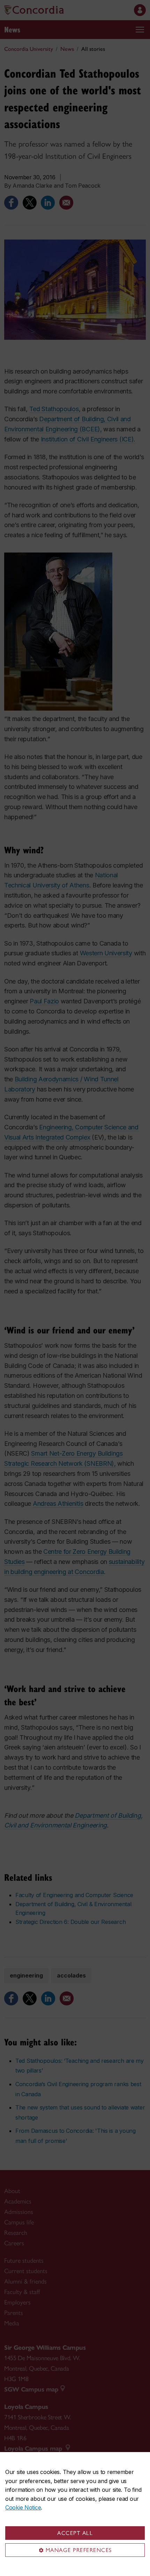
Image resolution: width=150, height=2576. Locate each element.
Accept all (75, 2533)
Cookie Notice (23, 2507)
